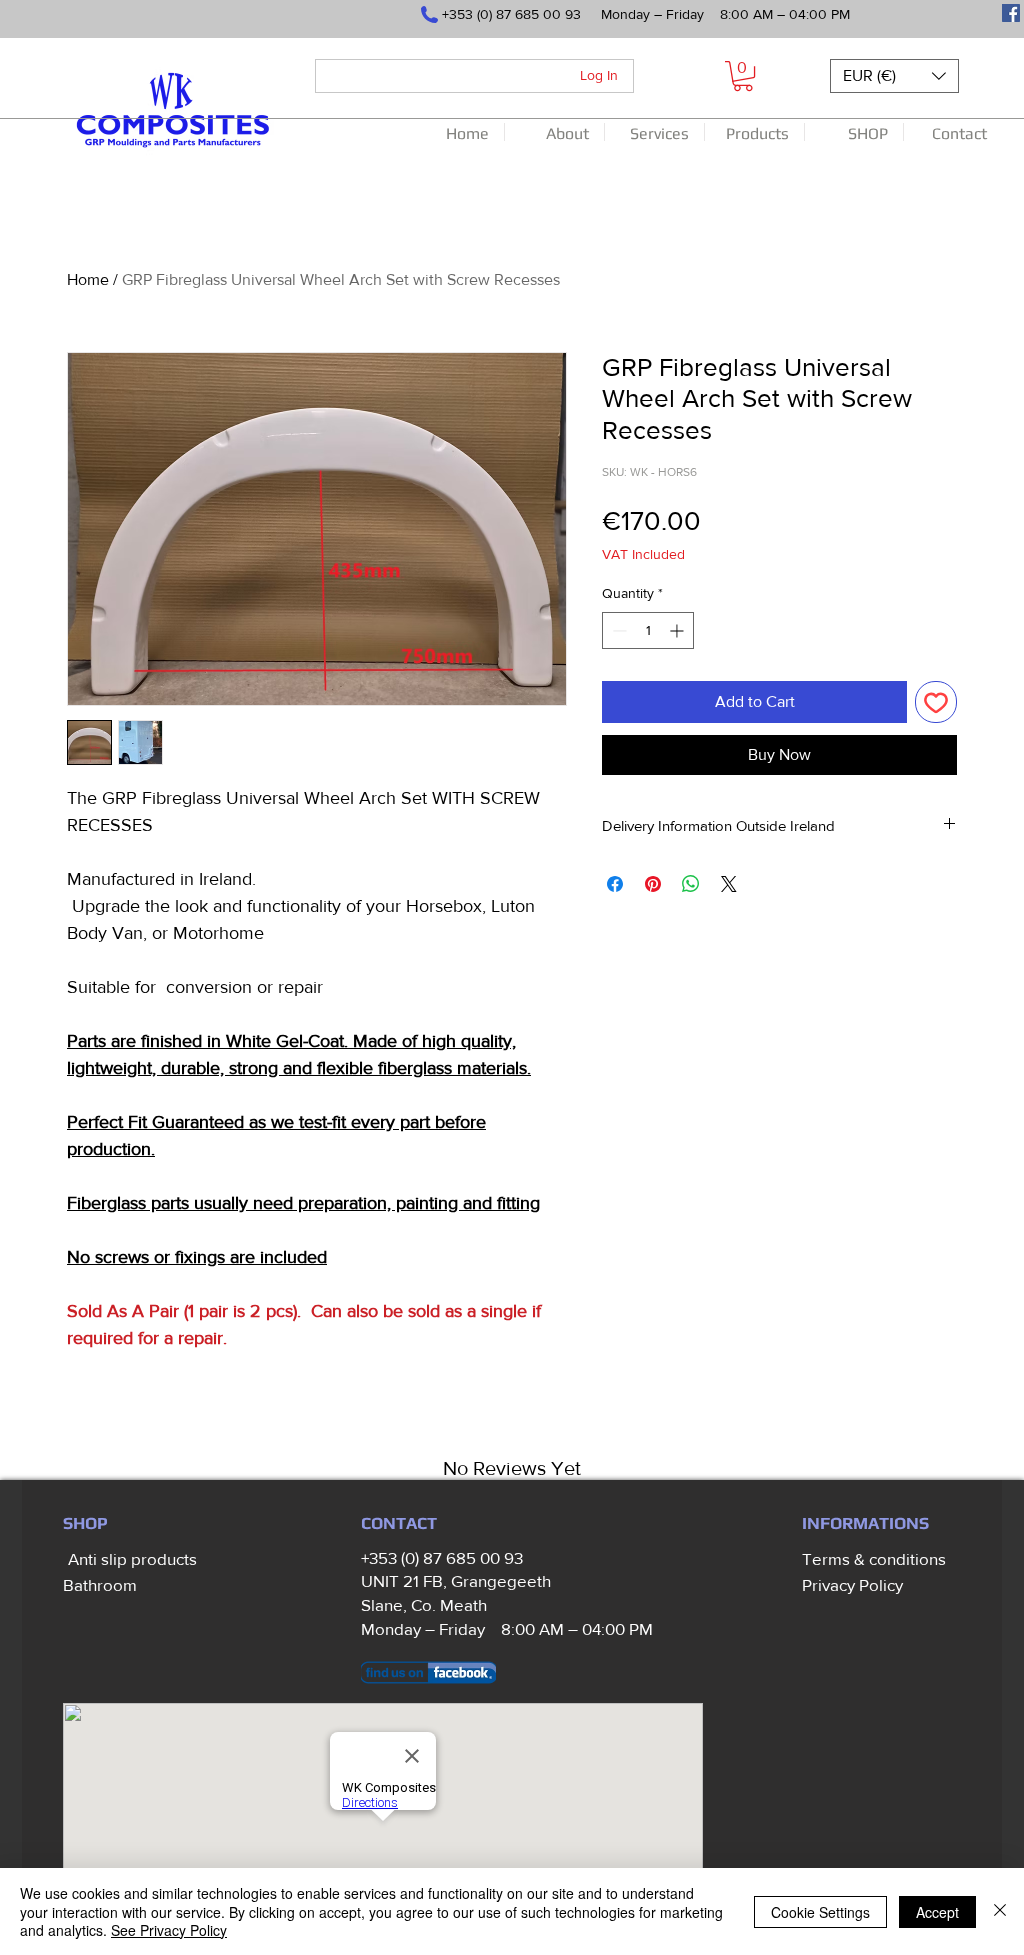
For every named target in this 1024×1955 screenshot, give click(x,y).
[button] (743, 76)
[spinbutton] (648, 630)
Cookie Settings (820, 1912)
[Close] (1000, 1911)
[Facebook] (1011, 13)
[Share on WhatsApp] (691, 884)
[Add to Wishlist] (936, 702)
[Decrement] (617, 630)
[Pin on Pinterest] (653, 884)
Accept (937, 1912)
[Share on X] (729, 884)
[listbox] (894, 76)
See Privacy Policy (169, 1930)
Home (88, 279)
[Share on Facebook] (615, 884)
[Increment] (678, 630)
